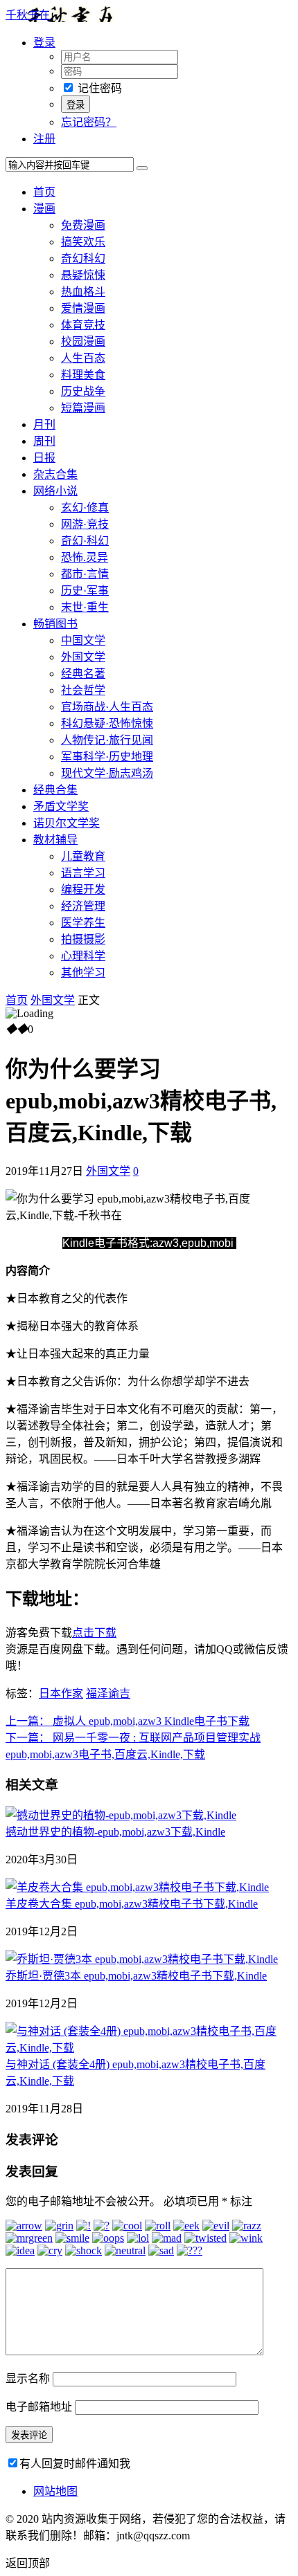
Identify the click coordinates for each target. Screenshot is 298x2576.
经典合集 (55, 790)
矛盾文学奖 (61, 806)
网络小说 (55, 491)
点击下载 (94, 1633)
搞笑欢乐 (83, 242)
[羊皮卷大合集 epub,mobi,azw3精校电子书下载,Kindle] (137, 1887)
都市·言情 (85, 574)
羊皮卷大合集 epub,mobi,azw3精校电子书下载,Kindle (132, 1904)
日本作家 (61, 1693)
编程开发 (83, 889)
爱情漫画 (83, 308)
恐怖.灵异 (85, 557)
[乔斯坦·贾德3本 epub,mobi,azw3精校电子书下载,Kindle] (142, 1959)
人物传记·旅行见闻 (107, 740)
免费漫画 (83, 225)
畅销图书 (55, 624)
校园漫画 (83, 341)
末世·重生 (85, 607)
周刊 (44, 441)
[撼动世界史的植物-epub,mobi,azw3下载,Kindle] (121, 1815)
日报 (44, 458)
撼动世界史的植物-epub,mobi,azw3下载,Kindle (115, 1832)
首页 (44, 192)
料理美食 (83, 375)
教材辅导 (55, 840)
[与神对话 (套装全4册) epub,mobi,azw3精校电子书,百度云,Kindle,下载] (149, 2048)
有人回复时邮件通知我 (75, 2464)
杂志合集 (55, 474)
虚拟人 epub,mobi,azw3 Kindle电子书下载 (128, 1721)
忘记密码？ (89, 122)
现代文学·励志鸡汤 (107, 773)
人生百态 (83, 358)
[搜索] (142, 168)
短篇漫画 (83, 408)
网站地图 (55, 2491)
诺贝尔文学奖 (67, 823)
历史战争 (83, 391)
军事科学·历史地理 (107, 757)
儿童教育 (83, 856)
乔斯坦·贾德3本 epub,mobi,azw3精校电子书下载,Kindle (136, 1976)
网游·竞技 (85, 524)
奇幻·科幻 (85, 541)
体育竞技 (83, 325)
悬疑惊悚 (83, 275)
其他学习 (83, 972)
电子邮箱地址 (39, 2407)
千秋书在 (28, 15)
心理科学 (83, 956)
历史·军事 (85, 591)
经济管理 (83, 906)
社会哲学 (83, 690)
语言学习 (83, 873)
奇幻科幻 (83, 258)
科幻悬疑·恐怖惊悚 (107, 723)
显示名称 (28, 2378)
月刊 (44, 424)
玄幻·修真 (85, 508)
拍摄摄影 (83, 939)
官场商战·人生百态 (107, 707)
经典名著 (83, 674)
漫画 (44, 209)
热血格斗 (83, 292)
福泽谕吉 (108, 1693)
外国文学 (83, 657)
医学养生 (83, 923)
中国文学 (83, 640)
